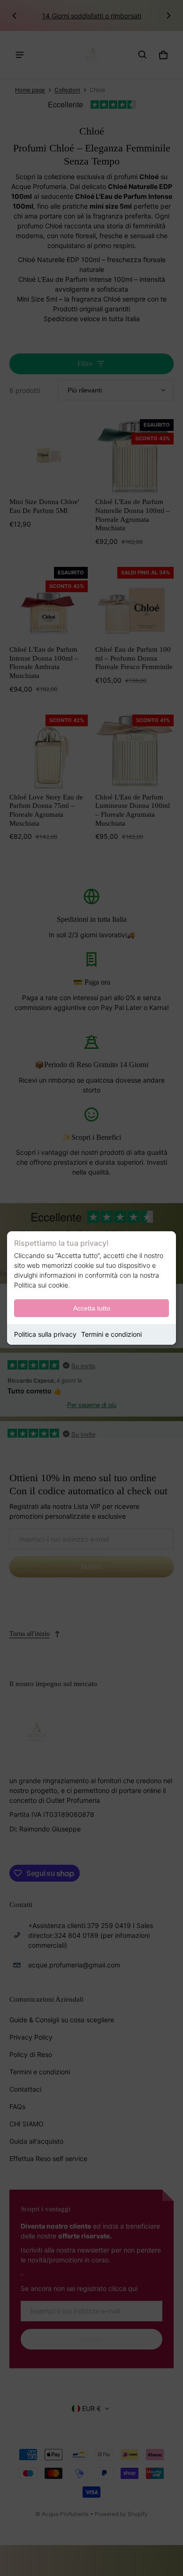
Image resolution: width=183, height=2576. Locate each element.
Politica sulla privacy (45, 1334)
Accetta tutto (92, 1308)
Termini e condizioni (111, 1334)
